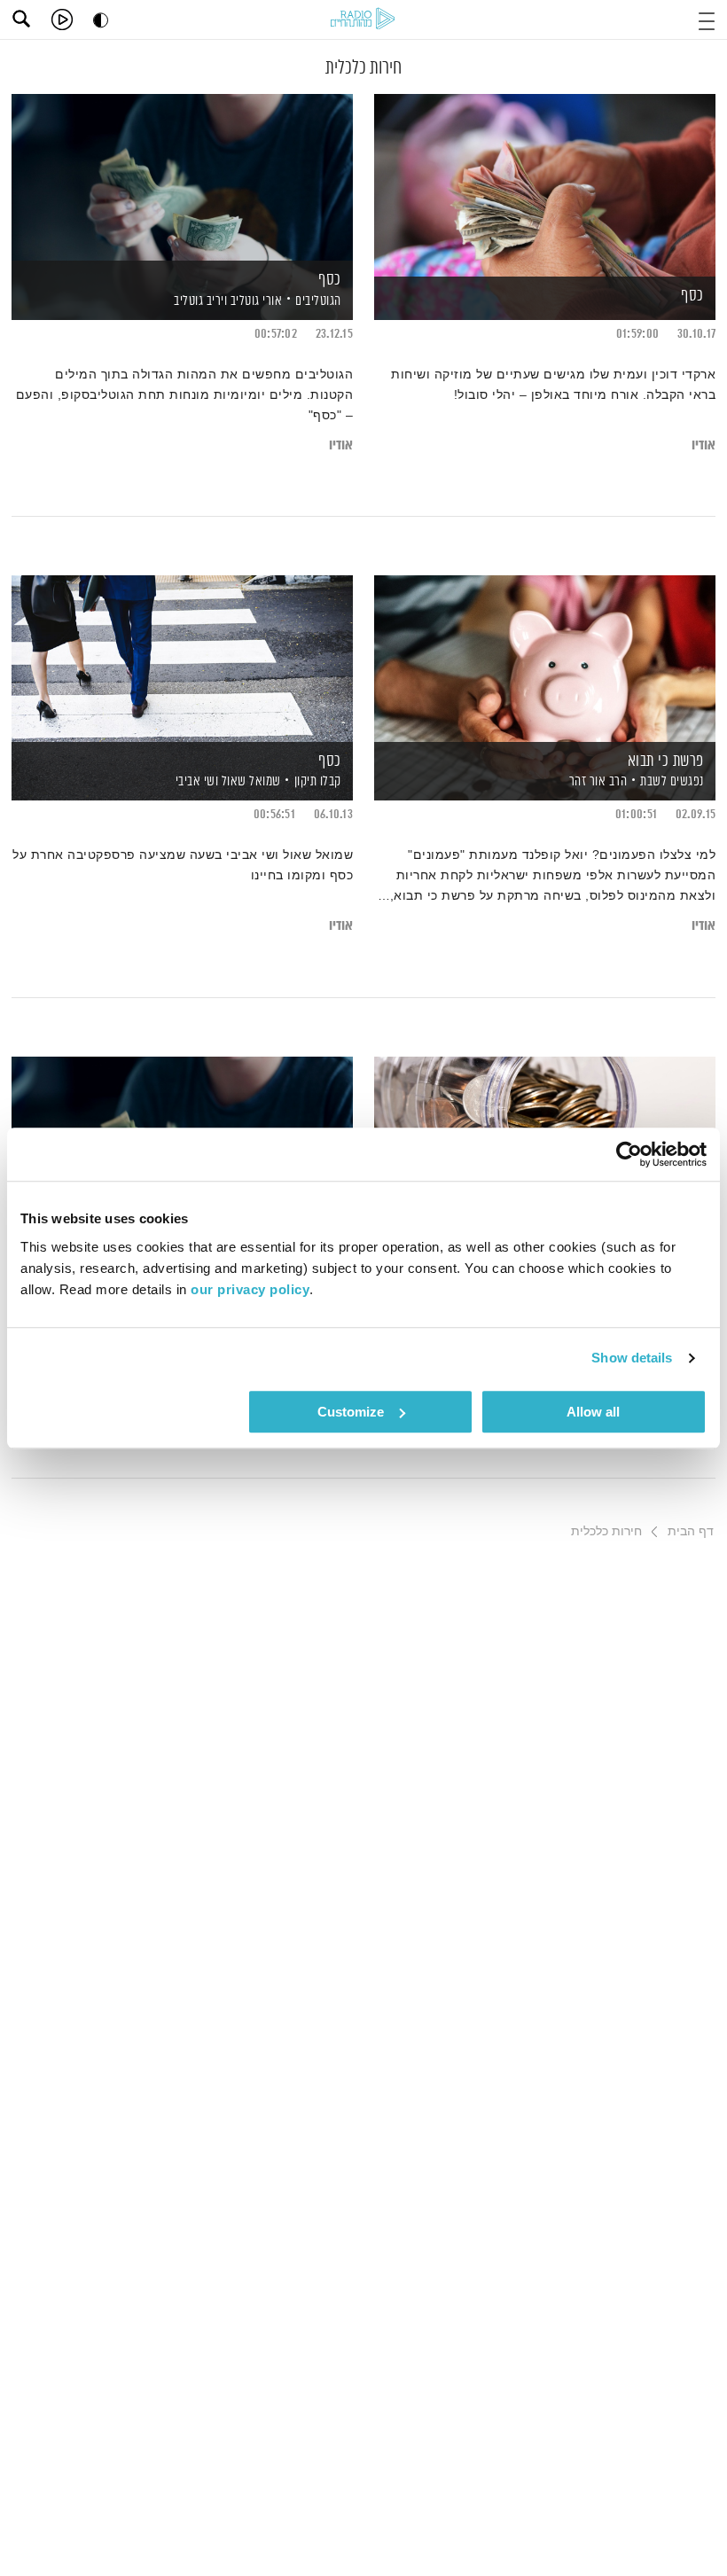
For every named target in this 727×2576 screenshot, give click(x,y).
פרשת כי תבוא (666, 761)
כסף (692, 296)
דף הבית (691, 1531)
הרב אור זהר (596, 781)
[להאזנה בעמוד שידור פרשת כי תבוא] (545, 657)
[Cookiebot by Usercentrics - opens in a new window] (629, 1154)
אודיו (704, 445)
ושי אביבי (195, 781)
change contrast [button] (101, 20)
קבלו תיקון (318, 781)
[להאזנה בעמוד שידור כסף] (545, 176)
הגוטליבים (318, 301)
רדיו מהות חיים (363, 18)
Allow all (593, 1412)
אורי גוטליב (254, 301)
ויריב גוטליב (199, 301)
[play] (62, 20)
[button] (707, 19)
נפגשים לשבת (672, 781)
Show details (632, 1358)
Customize (351, 1412)
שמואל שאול (250, 781)
